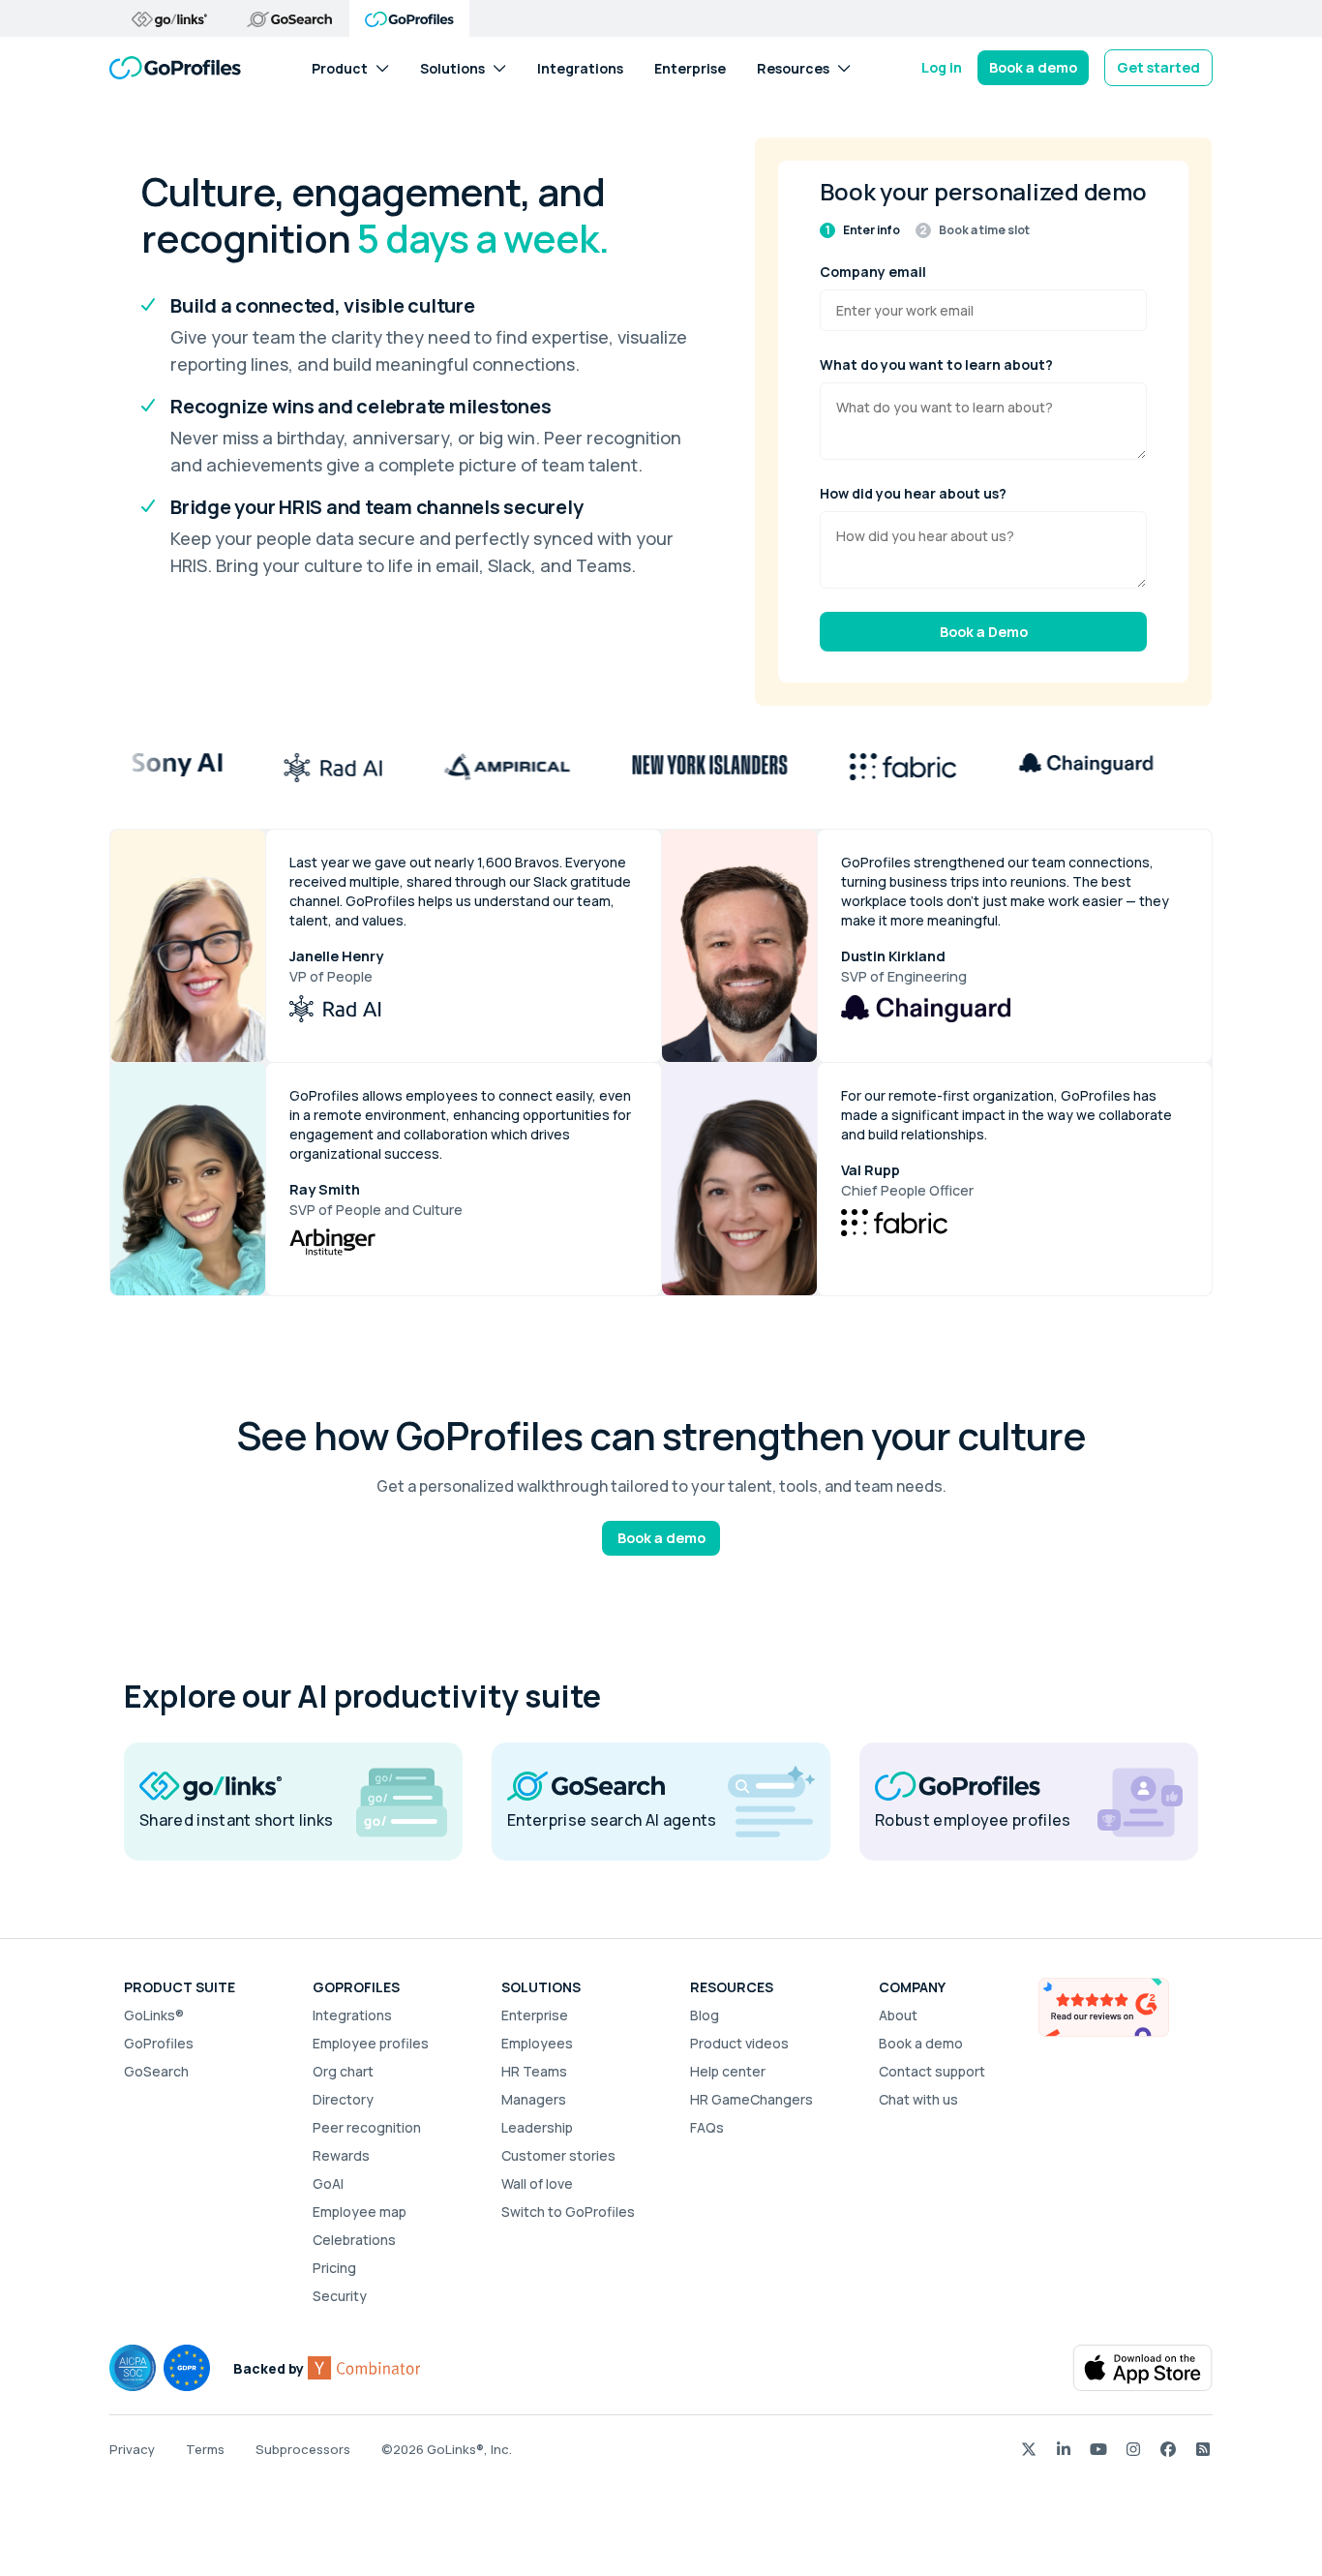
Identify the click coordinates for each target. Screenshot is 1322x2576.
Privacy (132, 2449)
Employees (537, 2043)
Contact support (932, 2071)
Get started (1158, 67)
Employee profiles (371, 2043)
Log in (942, 67)
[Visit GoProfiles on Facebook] (1168, 2449)
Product (340, 67)
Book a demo (1033, 67)
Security (340, 2296)
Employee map (360, 2212)
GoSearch (156, 2071)
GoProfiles (159, 2043)
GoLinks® (154, 2015)
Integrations (580, 67)
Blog (705, 2015)
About (898, 2015)
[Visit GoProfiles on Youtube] (1098, 2449)
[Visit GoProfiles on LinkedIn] (1064, 2449)
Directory (343, 2099)
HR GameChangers (751, 2099)
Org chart (343, 2071)
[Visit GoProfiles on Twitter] (1029, 2449)
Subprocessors (303, 2449)
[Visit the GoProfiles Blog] (1203, 2449)
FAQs (707, 2127)
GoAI (328, 2183)
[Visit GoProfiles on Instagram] (1133, 2449)
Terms (205, 2449)
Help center (728, 2071)
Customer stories (558, 2155)
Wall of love (537, 2183)
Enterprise (690, 67)
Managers (534, 2099)
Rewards (341, 2155)
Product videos (739, 2043)
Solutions (452, 67)
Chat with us (918, 2099)
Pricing (334, 2268)
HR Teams (534, 2071)
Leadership (537, 2127)
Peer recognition (367, 2127)
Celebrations (354, 2240)
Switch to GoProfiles (568, 2212)
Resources (793, 67)
